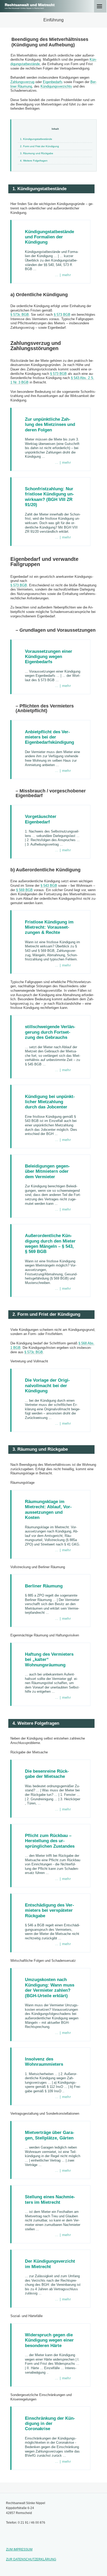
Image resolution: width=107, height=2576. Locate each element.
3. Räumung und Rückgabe (37, 153)
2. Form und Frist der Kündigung (39, 146)
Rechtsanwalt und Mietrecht (30, 5)
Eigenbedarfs (53, 82)
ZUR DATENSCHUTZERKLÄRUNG (31, 2559)
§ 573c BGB (20, 315)
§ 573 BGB (62, 315)
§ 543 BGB (49, 886)
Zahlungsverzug (22, 82)
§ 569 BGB (24, 890)
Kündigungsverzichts (56, 86)
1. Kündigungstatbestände (36, 139)
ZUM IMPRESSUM (19, 2549)
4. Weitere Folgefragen (34, 161)
